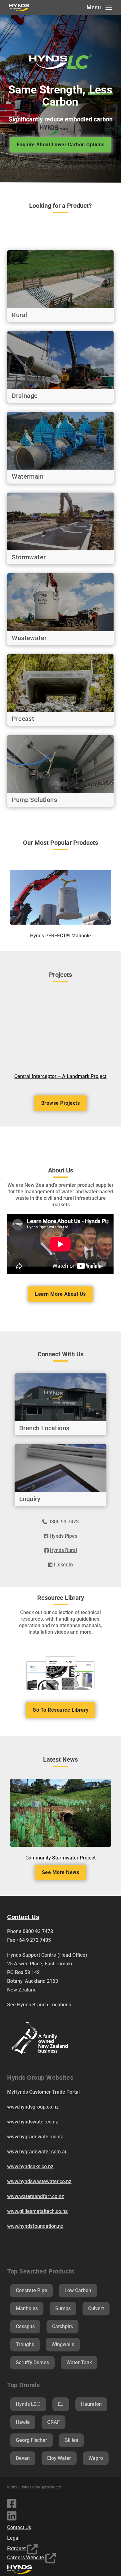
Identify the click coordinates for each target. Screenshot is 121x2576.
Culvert (96, 2308)
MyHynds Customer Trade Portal (43, 2092)
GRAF (54, 2422)
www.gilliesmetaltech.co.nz (37, 2211)
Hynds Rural (63, 1550)
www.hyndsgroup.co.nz (33, 2107)
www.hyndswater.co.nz (33, 2122)
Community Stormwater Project (60, 1858)
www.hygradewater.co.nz (35, 2137)
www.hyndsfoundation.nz (35, 2226)
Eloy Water (59, 2458)
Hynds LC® (28, 2404)
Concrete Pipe (31, 2290)
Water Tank (79, 2362)
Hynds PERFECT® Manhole (60, 936)
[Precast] (60, 690)
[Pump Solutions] (60, 771)
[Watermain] (60, 448)
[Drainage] (60, 367)
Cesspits (25, 2326)
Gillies (71, 2440)
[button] (99, 7)
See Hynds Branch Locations (39, 2005)
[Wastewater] (60, 609)
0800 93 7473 (64, 1522)
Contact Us (19, 2527)
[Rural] (60, 286)
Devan (23, 2458)
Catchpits (63, 2326)
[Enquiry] (60, 1475)
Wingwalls (63, 2344)
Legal (13, 2538)
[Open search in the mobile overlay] (60, 228)
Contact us (23, 1917)
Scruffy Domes (32, 2362)
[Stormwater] (60, 528)
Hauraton (91, 2404)
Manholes (27, 2308)
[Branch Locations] (60, 1404)
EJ (61, 2404)
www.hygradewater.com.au (37, 2152)
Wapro (96, 2458)
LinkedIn (63, 1565)
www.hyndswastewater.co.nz (39, 2181)
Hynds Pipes (63, 1536)
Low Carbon (78, 2290)
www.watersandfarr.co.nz (36, 2196)
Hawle (23, 2422)
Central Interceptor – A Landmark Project (60, 1076)
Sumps (63, 2308)
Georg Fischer (31, 2440)
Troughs (25, 2344)
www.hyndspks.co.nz (30, 2166)
